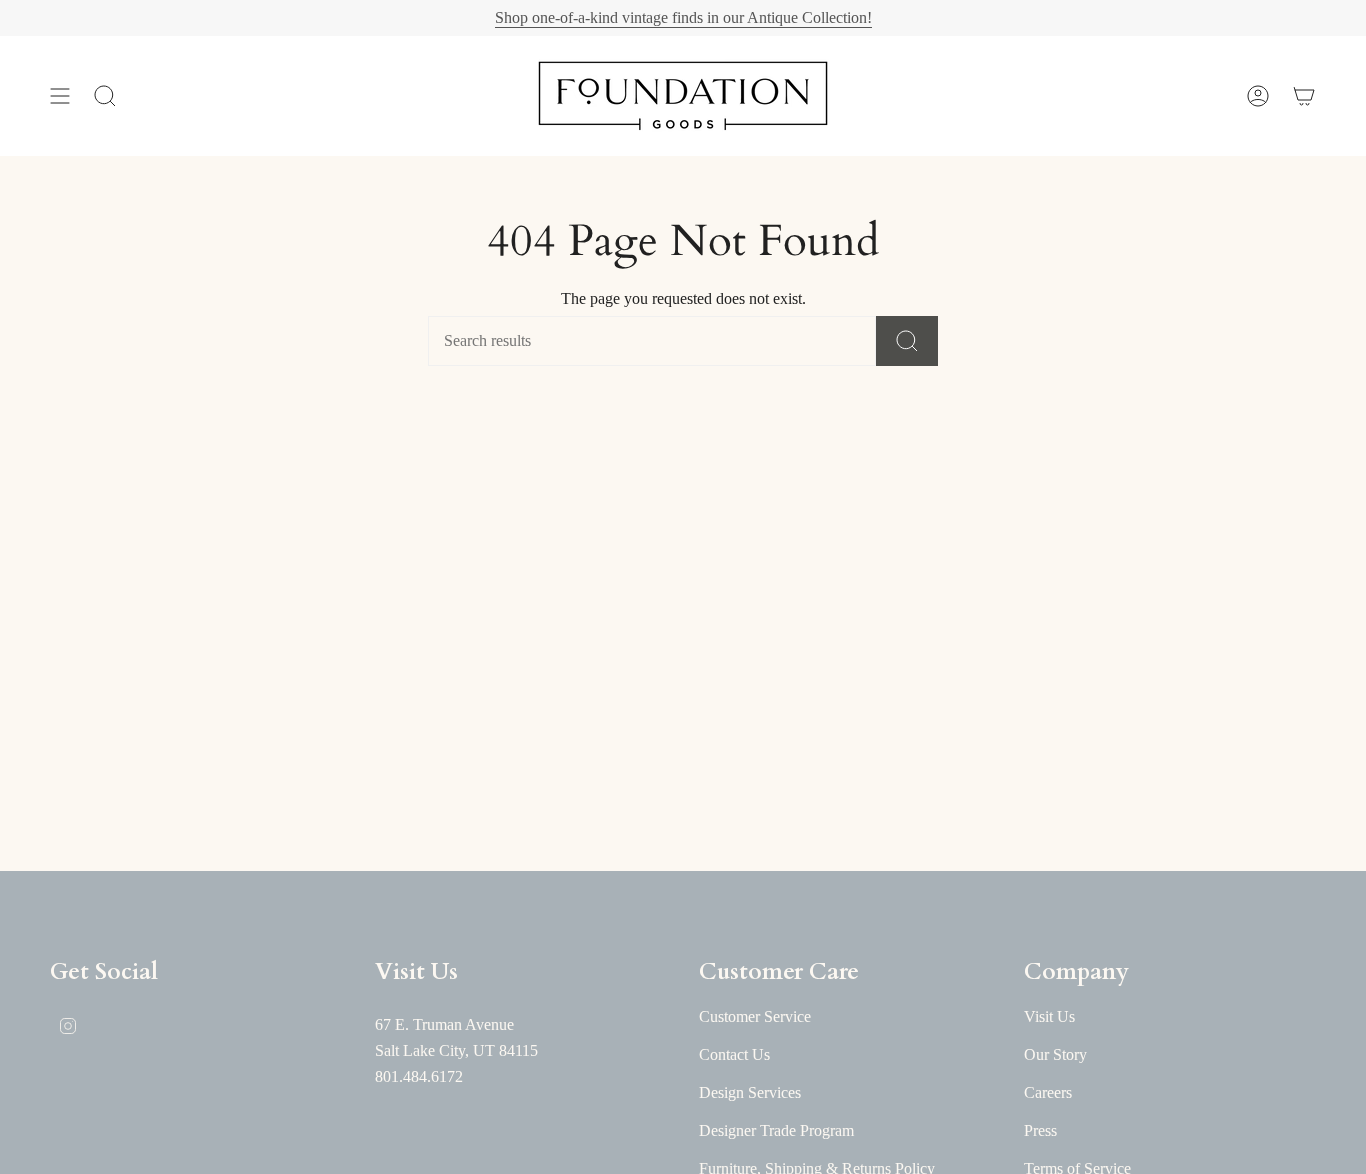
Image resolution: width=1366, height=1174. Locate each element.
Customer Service (755, 1016)
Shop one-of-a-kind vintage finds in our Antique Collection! (683, 17)
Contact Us (734, 1054)
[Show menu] (60, 96)
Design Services (750, 1092)
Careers (1048, 1092)
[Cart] (1304, 96)
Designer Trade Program (776, 1130)
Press (1040, 1130)
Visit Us (1049, 1016)
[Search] (907, 341)
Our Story (1055, 1054)
